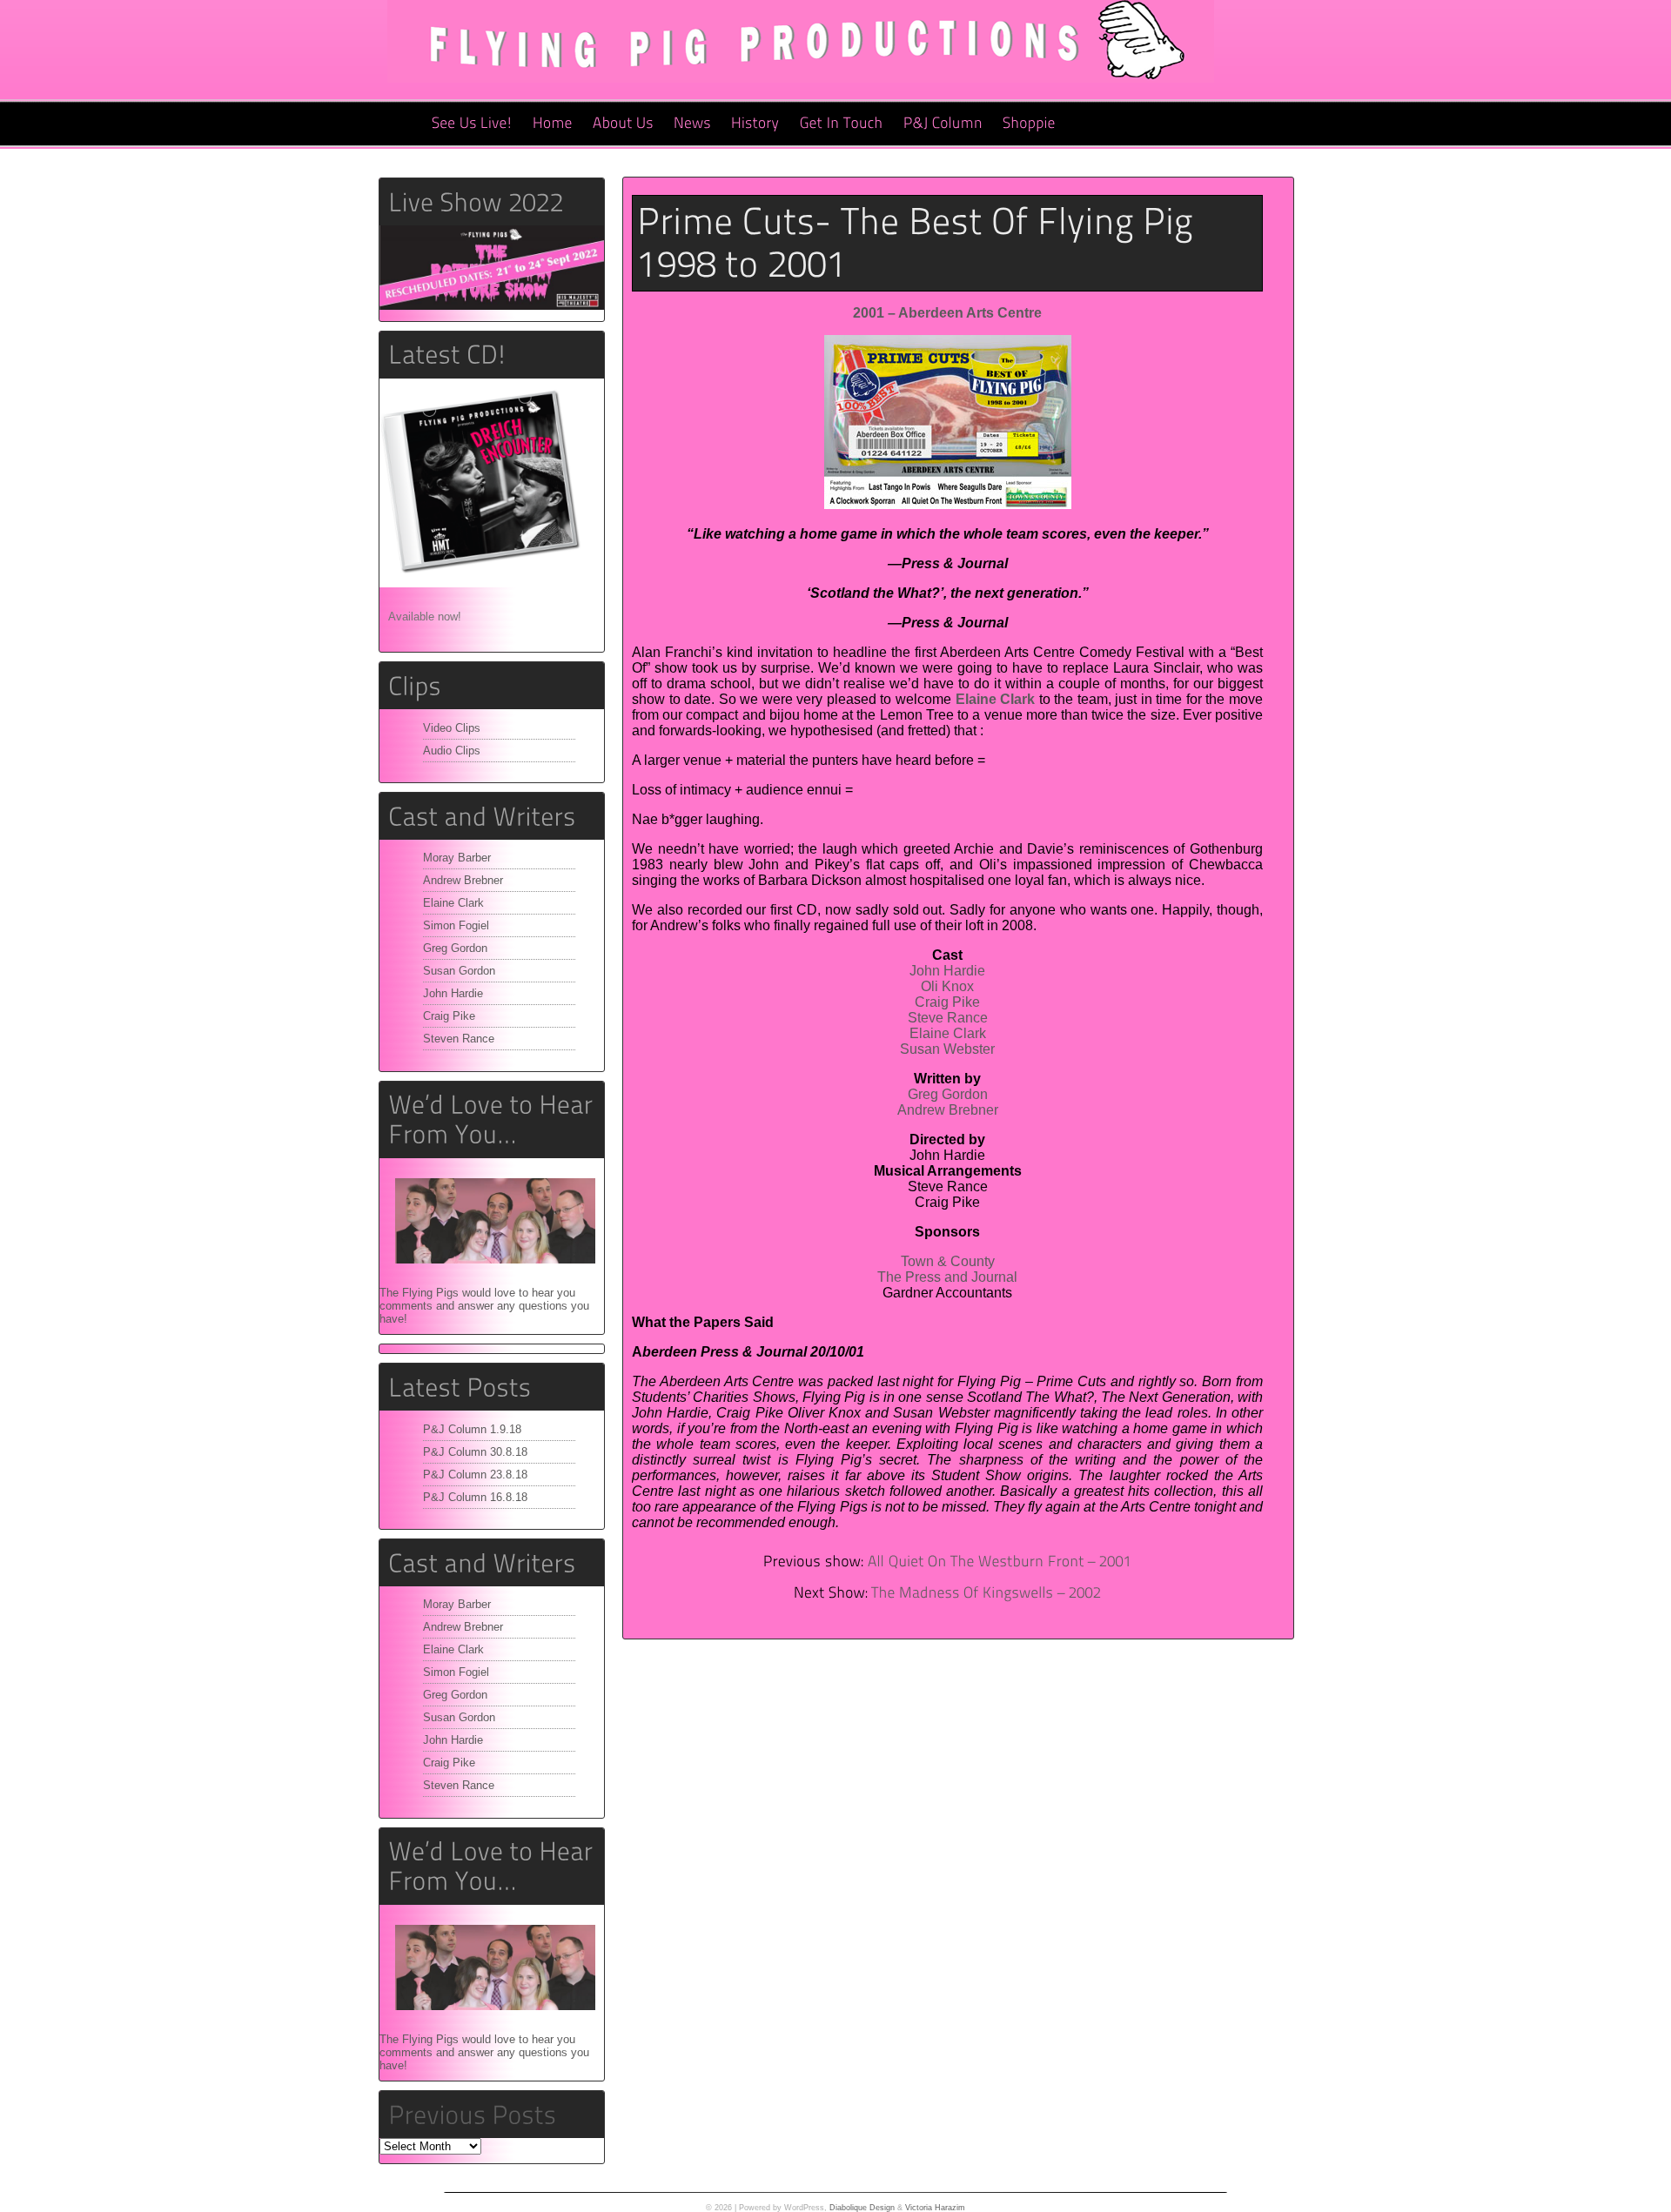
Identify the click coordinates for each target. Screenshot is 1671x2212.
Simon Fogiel (456, 925)
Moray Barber (457, 858)
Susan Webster (947, 1049)
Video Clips (452, 728)
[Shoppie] (1029, 124)
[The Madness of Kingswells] (986, 1593)
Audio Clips (452, 751)
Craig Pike (449, 1016)
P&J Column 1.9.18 (472, 1429)
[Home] (553, 124)
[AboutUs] (623, 124)
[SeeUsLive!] (472, 124)
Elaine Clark (453, 903)
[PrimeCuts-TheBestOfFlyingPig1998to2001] (947, 243)
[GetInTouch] (842, 124)
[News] (692, 124)
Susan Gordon (459, 971)
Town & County (948, 1261)
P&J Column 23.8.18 (475, 1475)
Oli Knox (947, 986)
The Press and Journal (947, 1277)
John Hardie (453, 993)
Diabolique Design (862, 2208)
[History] (755, 124)
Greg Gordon (455, 948)
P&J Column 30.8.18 (475, 1452)
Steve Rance (948, 1018)
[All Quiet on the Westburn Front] (1000, 1562)
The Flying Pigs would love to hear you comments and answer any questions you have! (484, 1306)
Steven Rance (459, 1039)
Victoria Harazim (935, 2208)
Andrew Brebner (463, 880)
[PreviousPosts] (472, 2114)
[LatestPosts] (492, 1387)
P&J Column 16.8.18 (475, 1497)
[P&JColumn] (943, 124)
